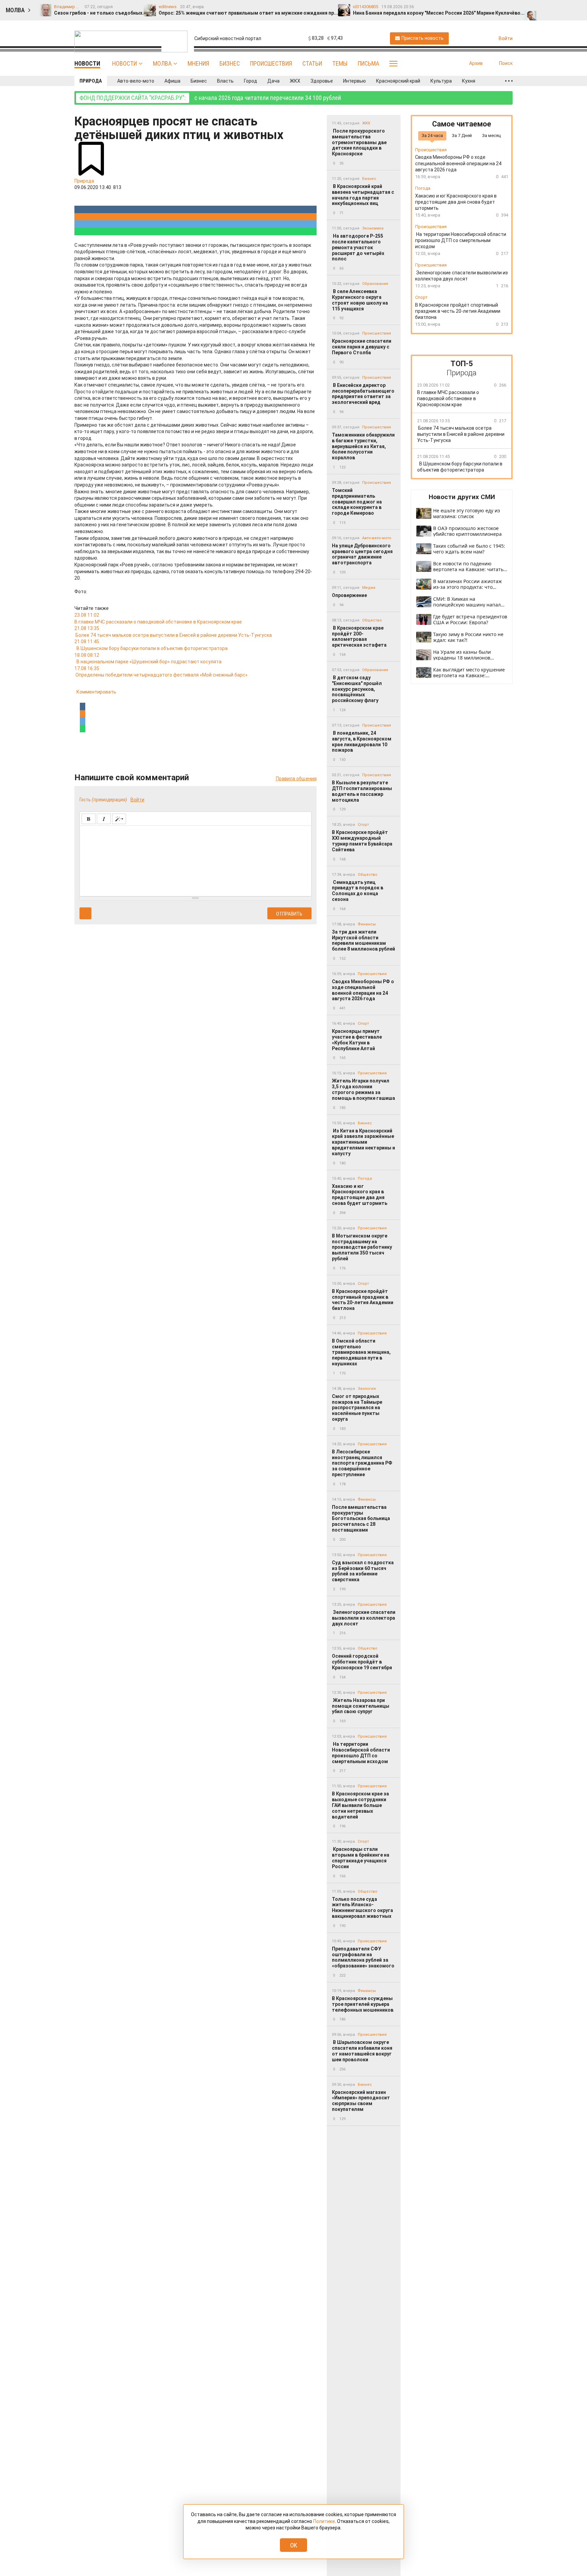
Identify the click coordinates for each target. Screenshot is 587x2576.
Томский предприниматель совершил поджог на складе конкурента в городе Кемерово (357, 502)
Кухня (469, 81)
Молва (162, 63)
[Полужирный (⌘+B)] (88, 819)
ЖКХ (295, 81)
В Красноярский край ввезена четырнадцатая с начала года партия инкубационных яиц (363, 195)
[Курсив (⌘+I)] (104, 819)
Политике (324, 2521)
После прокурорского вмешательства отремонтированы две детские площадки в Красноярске (359, 142)
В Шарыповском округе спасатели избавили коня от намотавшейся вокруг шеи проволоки (362, 2051)
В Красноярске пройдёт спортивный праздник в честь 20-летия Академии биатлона (363, 1300)
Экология (367, 1389)
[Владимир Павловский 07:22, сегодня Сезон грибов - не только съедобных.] (531, 7)
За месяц (491, 135)
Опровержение (349, 595)
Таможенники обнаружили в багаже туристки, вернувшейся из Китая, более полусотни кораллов (363, 446)
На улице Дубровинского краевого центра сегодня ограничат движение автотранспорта (362, 554)
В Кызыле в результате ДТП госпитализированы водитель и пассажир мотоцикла (362, 791)
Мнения (198, 63)
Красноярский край (398, 81)
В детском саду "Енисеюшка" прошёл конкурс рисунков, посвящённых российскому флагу (357, 689)
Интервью (354, 81)
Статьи (312, 63)
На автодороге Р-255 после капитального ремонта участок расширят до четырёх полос (358, 247)
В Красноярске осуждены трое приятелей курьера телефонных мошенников (363, 2004)
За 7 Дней (462, 135)
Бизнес (230, 63)
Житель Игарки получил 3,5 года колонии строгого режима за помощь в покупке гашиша (363, 1089)
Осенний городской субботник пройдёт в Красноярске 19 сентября (362, 1662)
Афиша (172, 81)
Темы (340, 63)
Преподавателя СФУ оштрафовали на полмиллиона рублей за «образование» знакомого (363, 1957)
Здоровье (322, 81)
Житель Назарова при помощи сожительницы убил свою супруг (361, 1706)
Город (251, 81)
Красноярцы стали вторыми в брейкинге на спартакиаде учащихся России (361, 1858)
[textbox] (195, 860)
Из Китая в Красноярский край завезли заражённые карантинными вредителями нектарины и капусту (363, 1142)
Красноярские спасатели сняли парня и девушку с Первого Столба (362, 347)
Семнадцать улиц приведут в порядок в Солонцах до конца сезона (358, 891)
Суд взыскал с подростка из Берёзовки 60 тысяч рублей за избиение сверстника (363, 1571)
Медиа (369, 588)
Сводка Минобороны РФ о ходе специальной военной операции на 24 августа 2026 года (363, 990)
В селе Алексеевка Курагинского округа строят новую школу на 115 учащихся (360, 300)
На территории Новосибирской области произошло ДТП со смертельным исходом (361, 1753)
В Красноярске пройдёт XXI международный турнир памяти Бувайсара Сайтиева (362, 841)
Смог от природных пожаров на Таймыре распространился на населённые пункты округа (357, 1408)
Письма (368, 63)
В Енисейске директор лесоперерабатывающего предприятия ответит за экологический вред (363, 394)
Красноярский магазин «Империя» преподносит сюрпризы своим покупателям (361, 2101)
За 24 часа (432, 135)
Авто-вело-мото (136, 81)
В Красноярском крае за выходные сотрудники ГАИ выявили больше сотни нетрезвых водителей (360, 1805)
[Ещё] (509, 81)
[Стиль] (119, 819)
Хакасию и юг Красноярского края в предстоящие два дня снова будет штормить (360, 1195)
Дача (273, 81)
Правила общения (296, 779)
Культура (441, 81)
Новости (124, 63)
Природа (91, 81)
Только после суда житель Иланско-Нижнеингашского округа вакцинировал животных (362, 1908)
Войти (137, 800)
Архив (476, 63)
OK (294, 2545)
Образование (375, 284)
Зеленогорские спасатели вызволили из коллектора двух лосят (364, 1618)
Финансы (367, 924)
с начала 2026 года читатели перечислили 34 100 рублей (210, 98)
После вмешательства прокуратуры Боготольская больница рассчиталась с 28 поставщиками (361, 1519)
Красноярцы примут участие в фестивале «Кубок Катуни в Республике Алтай (357, 1040)
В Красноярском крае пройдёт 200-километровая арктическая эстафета (360, 636)
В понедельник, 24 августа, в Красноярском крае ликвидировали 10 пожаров (362, 741)
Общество (372, 620)
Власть (225, 81)
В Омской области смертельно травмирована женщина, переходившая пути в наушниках (361, 1352)
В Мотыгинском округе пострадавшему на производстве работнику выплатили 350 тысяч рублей (362, 1247)
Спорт (363, 825)
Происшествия (271, 63)
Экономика (373, 228)
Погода (365, 1179)
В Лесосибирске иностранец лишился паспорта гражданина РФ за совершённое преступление (362, 1463)
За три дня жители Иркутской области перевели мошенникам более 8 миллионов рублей (363, 940)
